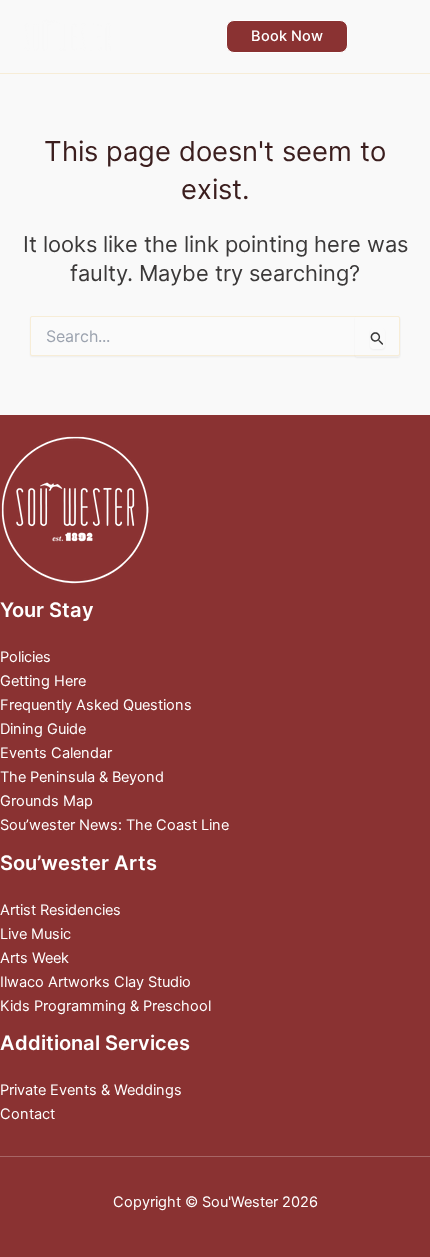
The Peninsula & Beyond (82, 777)
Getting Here (43, 681)
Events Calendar (56, 753)
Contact (27, 1114)
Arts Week (34, 958)
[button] (287, 36)
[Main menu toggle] (389, 36)
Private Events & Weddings (91, 1090)
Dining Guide (43, 729)
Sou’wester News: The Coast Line (114, 825)
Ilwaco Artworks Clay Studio (95, 982)
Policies (25, 657)
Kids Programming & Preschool (105, 1006)
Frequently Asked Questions (96, 705)
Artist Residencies (60, 910)
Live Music (35, 934)
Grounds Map (46, 801)
